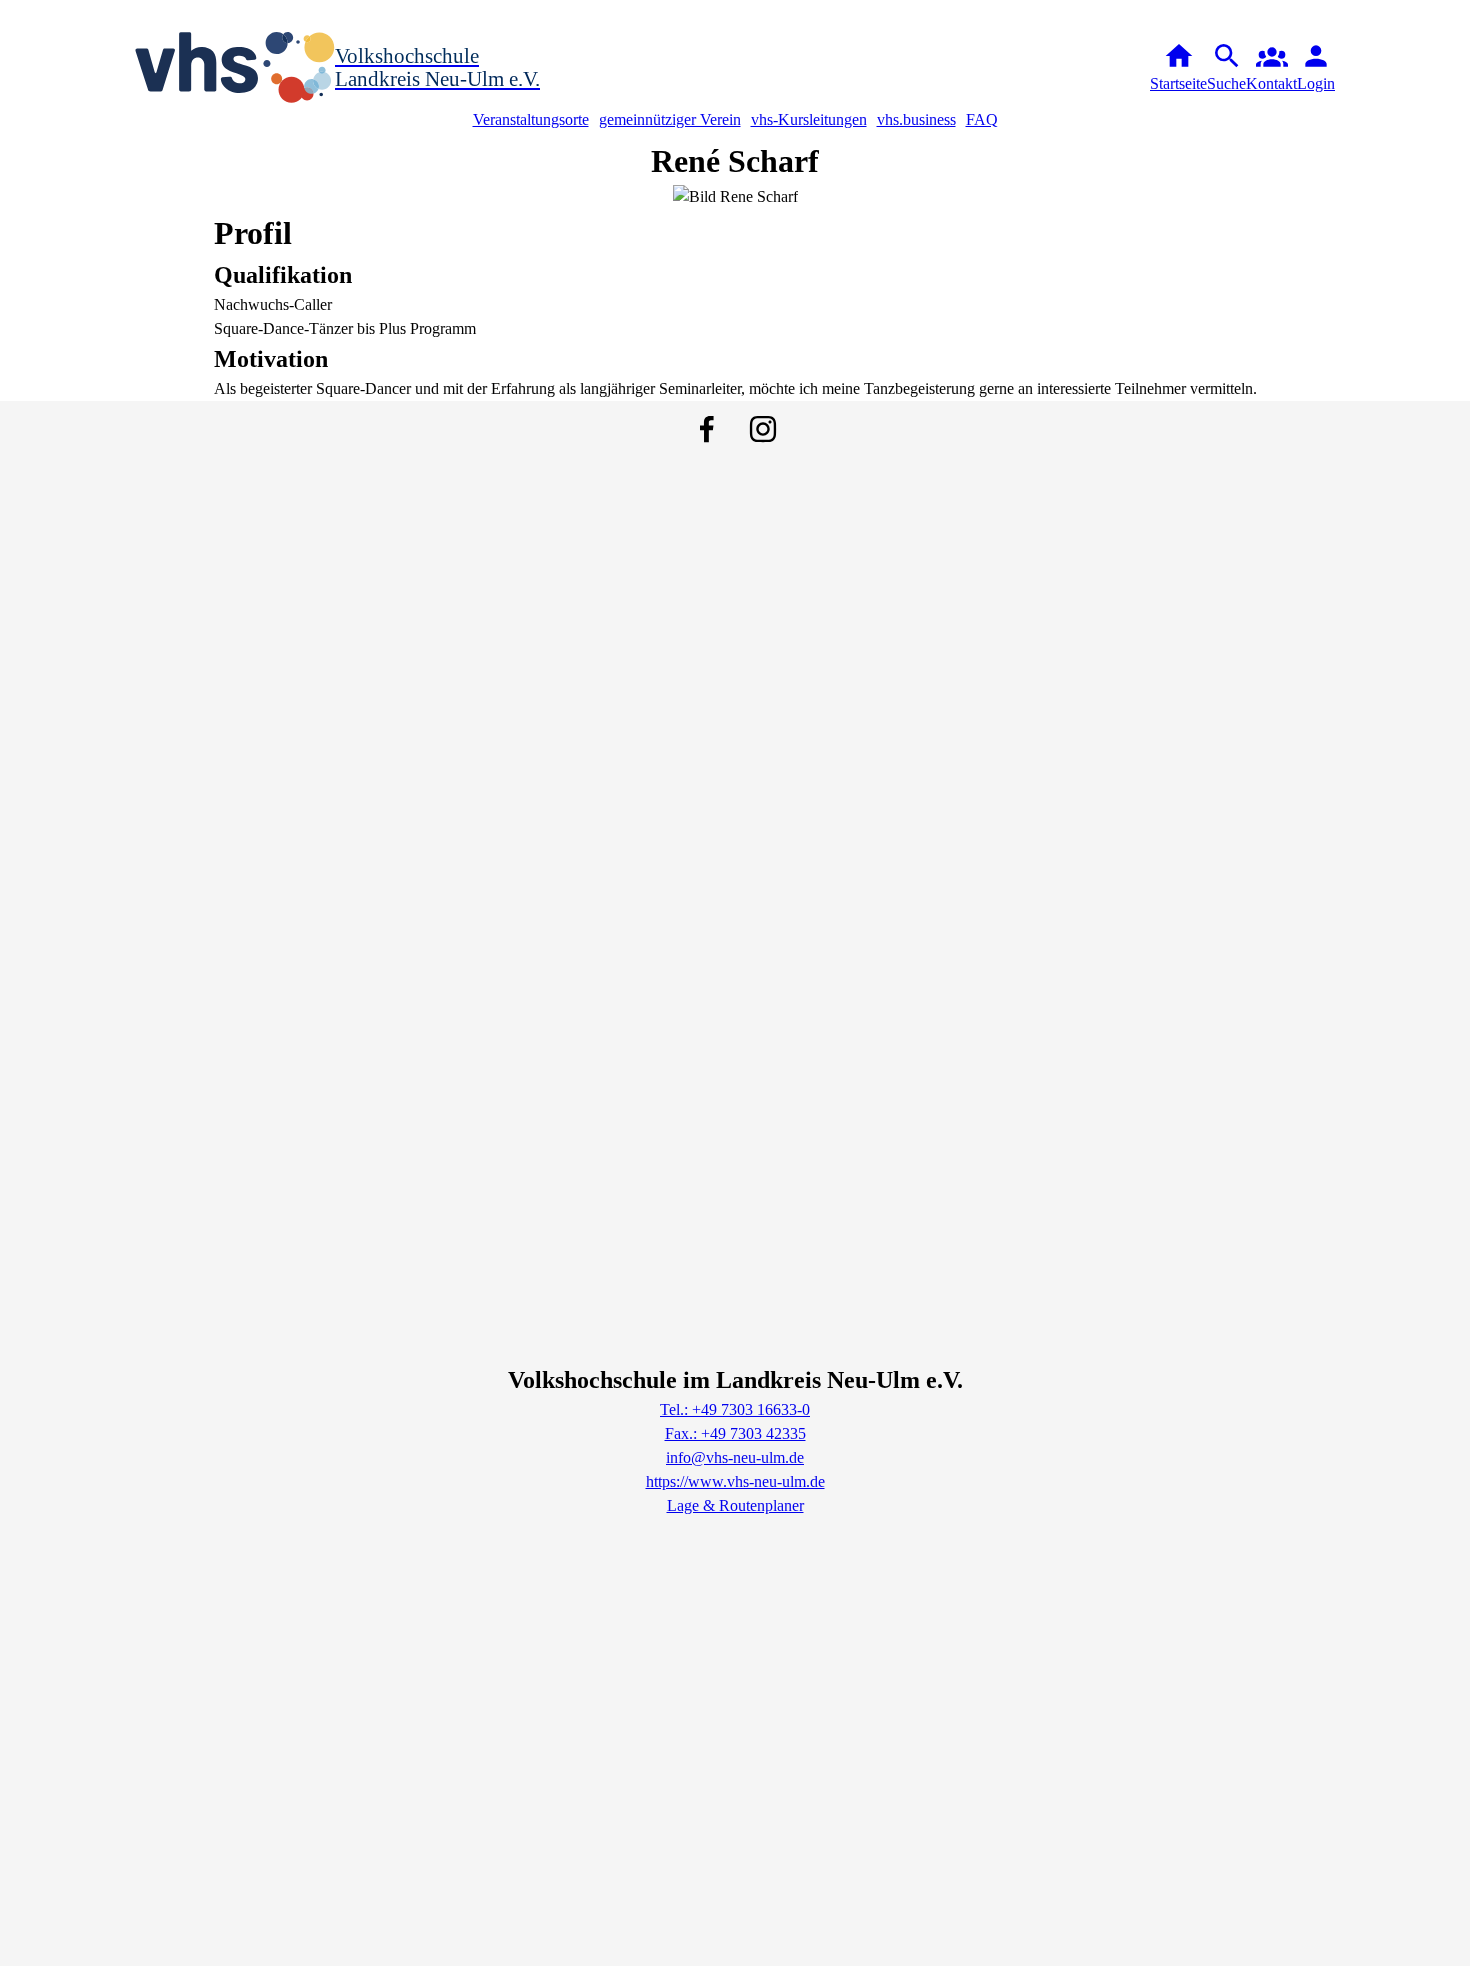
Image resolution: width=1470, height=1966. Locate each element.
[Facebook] (707, 429)
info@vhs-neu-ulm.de (735, 1457)
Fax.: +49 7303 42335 (735, 1433)
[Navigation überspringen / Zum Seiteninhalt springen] (16, 14)
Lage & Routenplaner (735, 1505)
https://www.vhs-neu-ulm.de (735, 1481)
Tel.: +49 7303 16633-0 (735, 1409)
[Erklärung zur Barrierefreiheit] (48, 14)
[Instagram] (763, 429)
